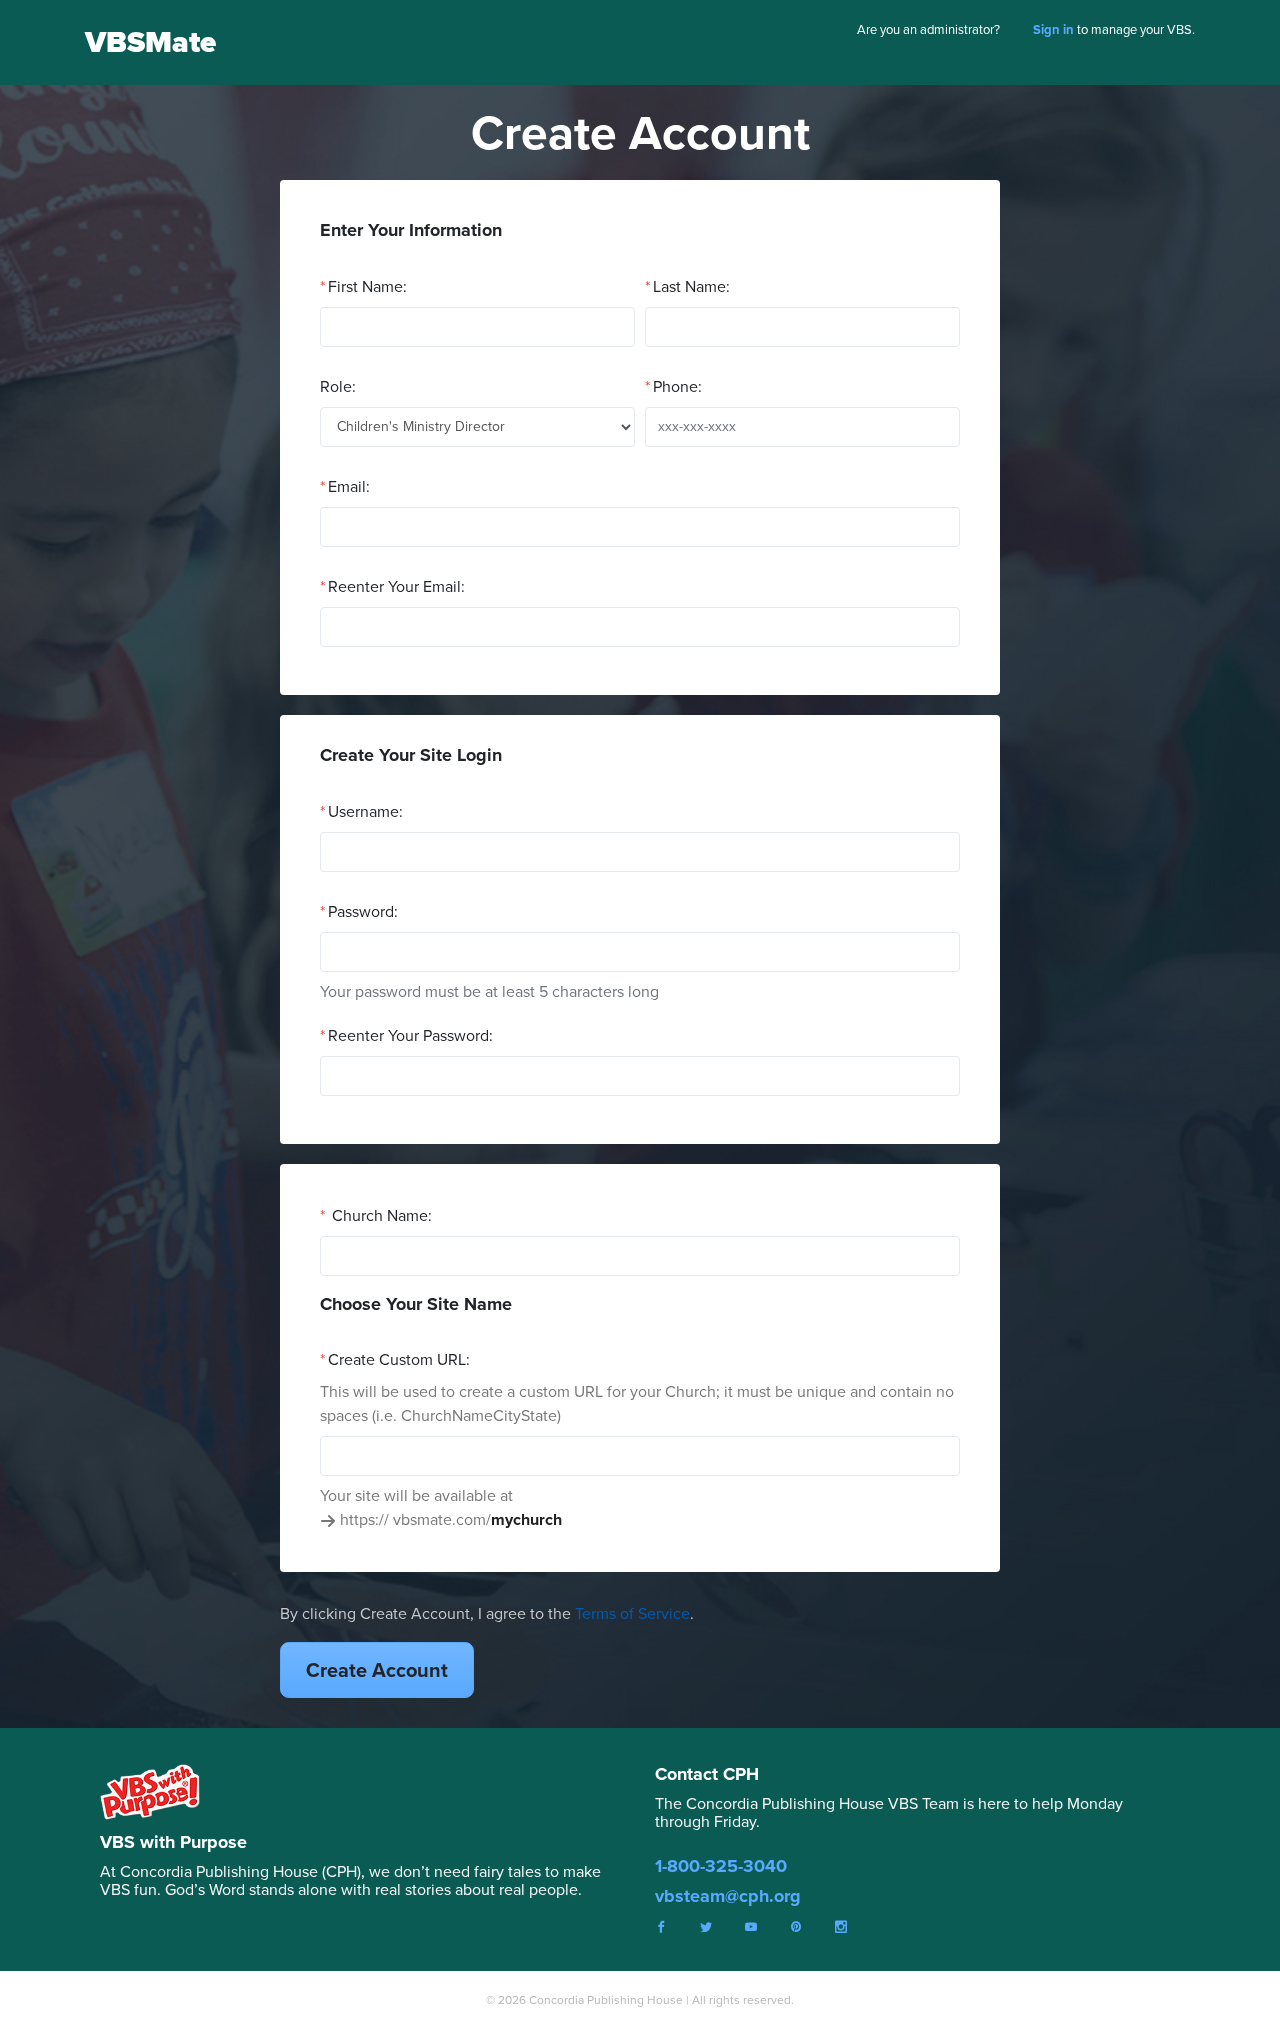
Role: (338, 386)
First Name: (367, 286)
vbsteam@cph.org (728, 1896)
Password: (363, 911)
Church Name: (380, 1215)
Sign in (1053, 29)
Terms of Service (632, 1613)
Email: (349, 486)
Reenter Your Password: (410, 1035)
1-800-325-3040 (721, 1866)
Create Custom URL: (399, 1359)
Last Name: (691, 286)
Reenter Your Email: (396, 586)
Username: (365, 811)
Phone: (677, 386)
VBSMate (150, 42)
